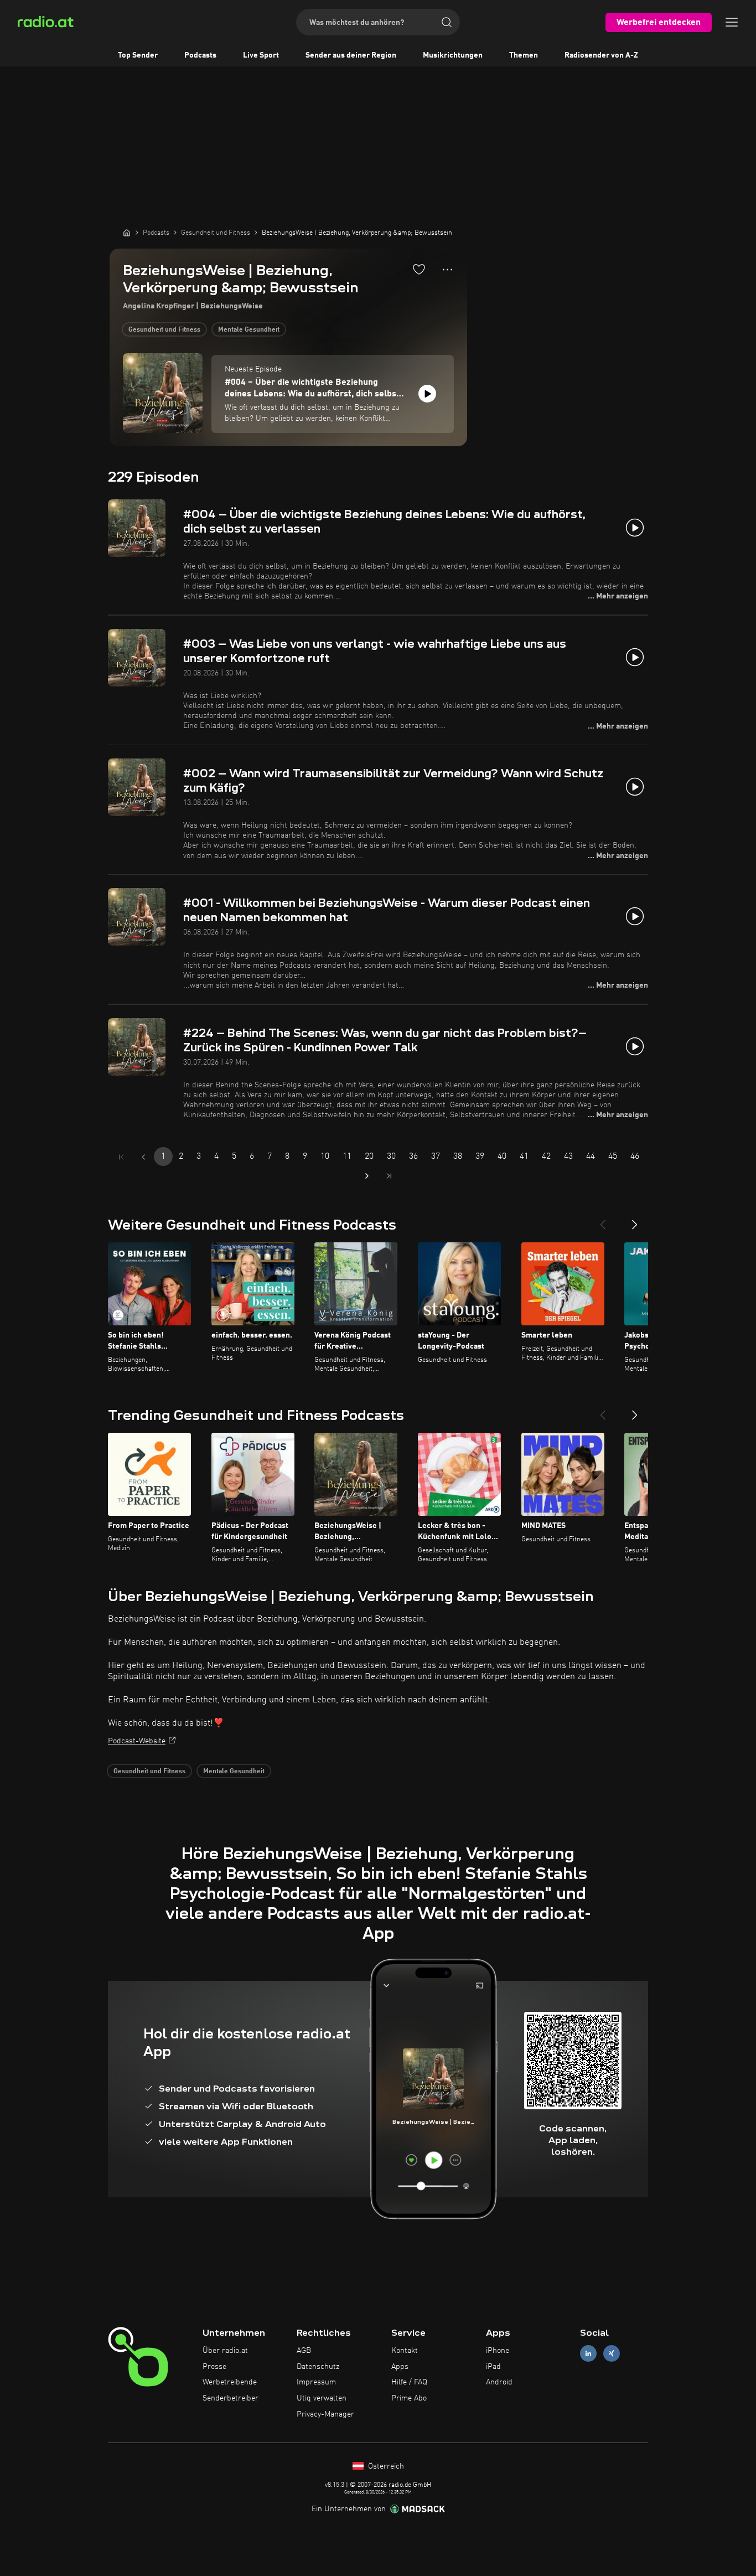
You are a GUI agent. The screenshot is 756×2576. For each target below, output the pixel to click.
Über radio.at (225, 2351)
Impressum (316, 2382)
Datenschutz (318, 2367)
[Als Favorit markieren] (419, 269)
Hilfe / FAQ (409, 2382)
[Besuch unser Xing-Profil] (612, 2353)
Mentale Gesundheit (249, 330)
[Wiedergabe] (427, 394)
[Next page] (367, 1176)
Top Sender (138, 55)
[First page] (121, 1157)
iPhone (498, 2351)
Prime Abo (409, 2398)
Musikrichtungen (453, 55)
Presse (214, 2367)
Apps (400, 2367)
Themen (524, 55)
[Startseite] (127, 233)
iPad (493, 2367)
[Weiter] (635, 1220)
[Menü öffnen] (732, 22)
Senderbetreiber (231, 2398)
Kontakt (405, 2351)
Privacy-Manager (325, 2414)
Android (499, 2382)
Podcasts (200, 55)
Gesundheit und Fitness (164, 330)
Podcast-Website (137, 1741)
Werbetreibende (230, 2382)
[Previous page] (143, 1157)
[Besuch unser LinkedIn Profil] (588, 2353)
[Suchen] (447, 22)
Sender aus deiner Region (351, 55)
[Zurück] (603, 1220)
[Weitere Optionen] (447, 270)
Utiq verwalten (322, 2398)
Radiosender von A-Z (601, 55)
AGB (304, 2351)
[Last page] (389, 1176)
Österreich (385, 2466)
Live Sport (261, 55)
